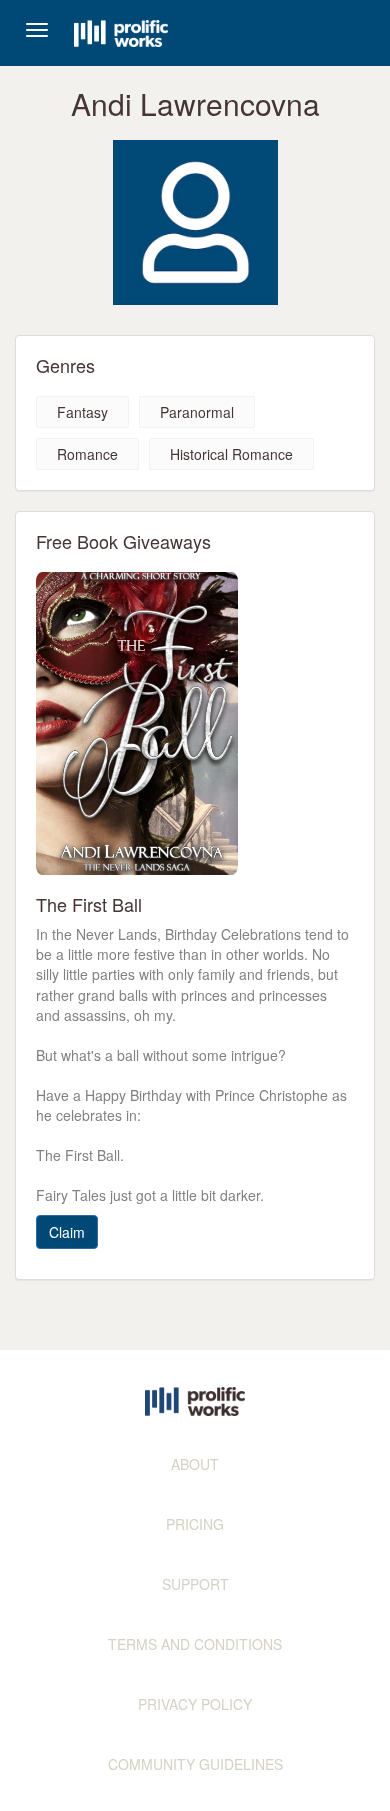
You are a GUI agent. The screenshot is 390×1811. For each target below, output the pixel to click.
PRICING (195, 1524)
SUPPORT (195, 1584)
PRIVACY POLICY (195, 1704)
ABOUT (195, 1464)
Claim (67, 1232)
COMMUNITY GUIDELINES (195, 1764)
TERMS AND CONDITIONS (195, 1644)
